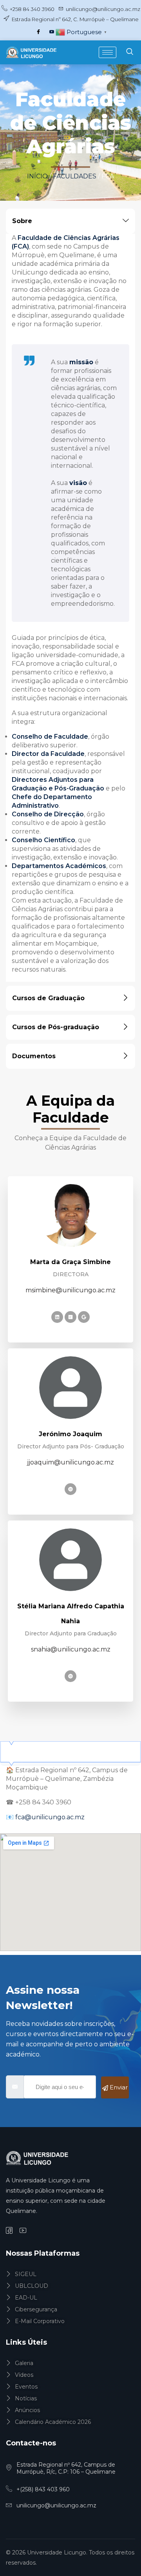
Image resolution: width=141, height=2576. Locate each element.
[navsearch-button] (130, 52)
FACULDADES (75, 176)
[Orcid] (70, 1489)
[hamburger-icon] (108, 52)
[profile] (70, 1233)
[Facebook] (38, 32)
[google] (84, 1317)
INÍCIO (38, 176)
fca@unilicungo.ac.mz (49, 1817)
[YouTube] (52, 32)
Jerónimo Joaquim (70, 1434)
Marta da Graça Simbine (70, 1262)
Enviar (118, 2087)
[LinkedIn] (57, 1317)
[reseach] (70, 1317)
